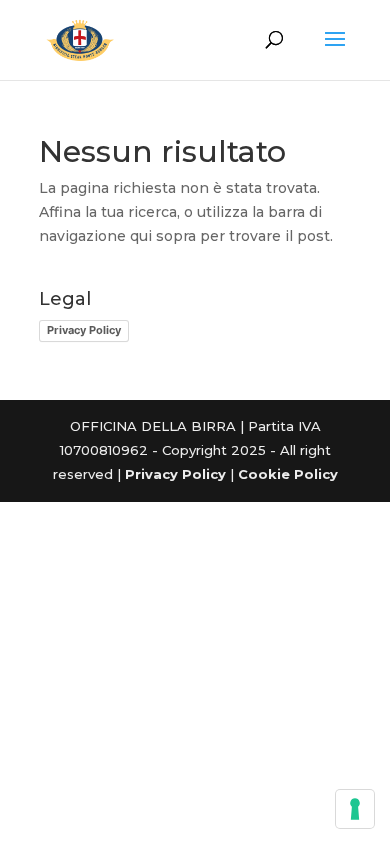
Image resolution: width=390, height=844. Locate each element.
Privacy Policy (84, 330)
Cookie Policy (288, 474)
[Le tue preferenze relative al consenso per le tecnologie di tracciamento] (355, 809)
